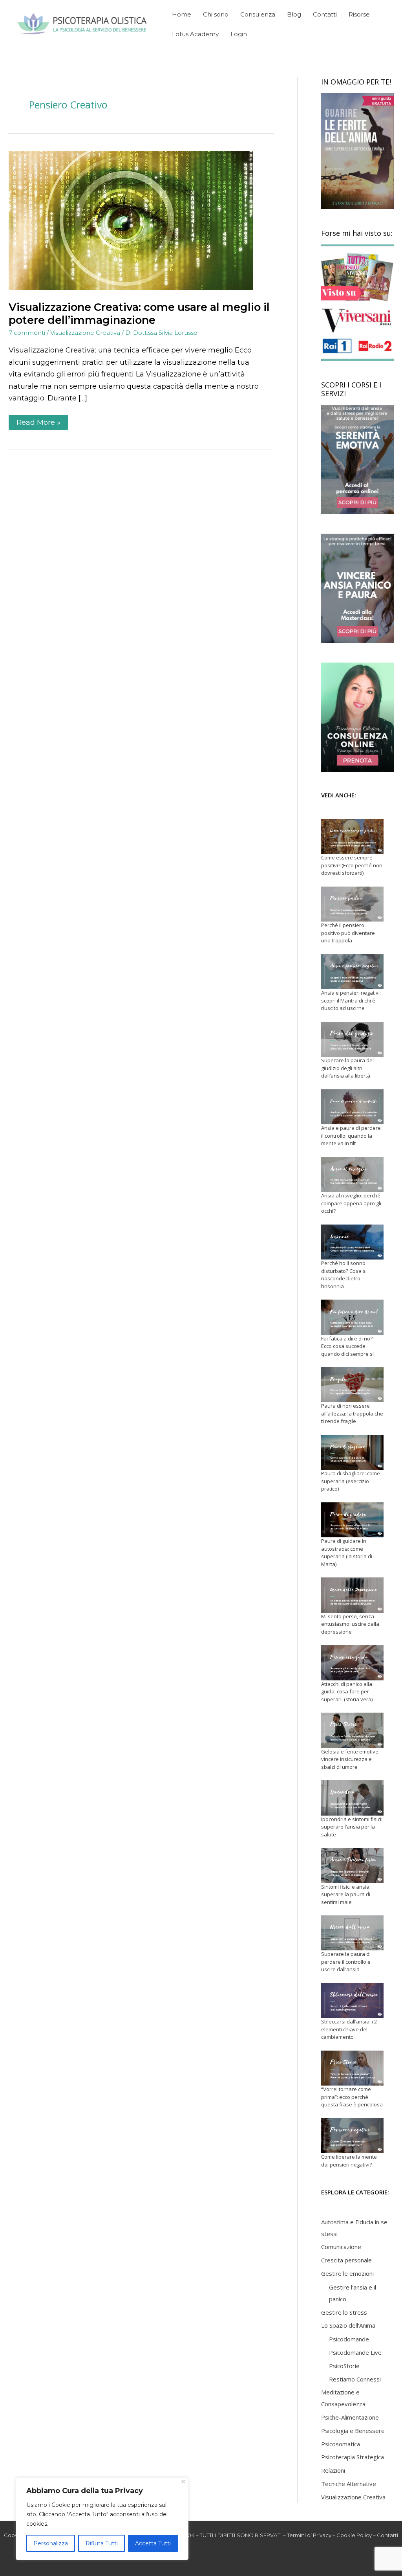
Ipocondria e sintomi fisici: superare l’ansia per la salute (352, 1827)
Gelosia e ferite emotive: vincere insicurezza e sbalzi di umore (350, 1759)
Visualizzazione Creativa (85, 333)
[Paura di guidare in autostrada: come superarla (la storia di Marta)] (352, 1520)
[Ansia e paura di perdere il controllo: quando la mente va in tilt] (352, 1107)
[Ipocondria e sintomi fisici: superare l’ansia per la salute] (352, 1798)
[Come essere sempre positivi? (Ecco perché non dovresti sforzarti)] (352, 836)
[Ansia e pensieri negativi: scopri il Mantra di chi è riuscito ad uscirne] (352, 972)
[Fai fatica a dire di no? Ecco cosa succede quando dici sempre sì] (352, 1317)
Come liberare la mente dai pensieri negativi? (349, 2161)
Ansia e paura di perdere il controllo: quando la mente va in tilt (351, 1136)
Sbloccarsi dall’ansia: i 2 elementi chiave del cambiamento (349, 2029)
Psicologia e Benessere (353, 2431)
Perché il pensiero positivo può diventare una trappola (348, 933)
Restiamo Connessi (355, 2379)
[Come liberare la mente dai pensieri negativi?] (352, 2136)
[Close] (183, 2481)
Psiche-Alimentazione (350, 2417)
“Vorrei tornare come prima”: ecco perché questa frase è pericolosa (352, 2097)
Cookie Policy (354, 2535)
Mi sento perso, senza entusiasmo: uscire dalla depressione (350, 1624)
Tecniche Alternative (349, 2484)
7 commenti (27, 333)
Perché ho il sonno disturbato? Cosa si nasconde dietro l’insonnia (344, 1275)
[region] (102, 2519)
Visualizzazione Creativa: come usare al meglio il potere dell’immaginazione (139, 314)
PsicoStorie (344, 2366)
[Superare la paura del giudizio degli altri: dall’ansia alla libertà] (352, 1039)
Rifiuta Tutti (102, 2543)
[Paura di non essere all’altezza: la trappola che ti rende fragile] (352, 1385)
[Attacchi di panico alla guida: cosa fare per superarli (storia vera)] (352, 1663)
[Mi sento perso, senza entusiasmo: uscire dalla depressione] (352, 1595)
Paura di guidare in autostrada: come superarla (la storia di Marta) (347, 1552)
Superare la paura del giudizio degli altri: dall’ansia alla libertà (347, 1068)
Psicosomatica (341, 2444)
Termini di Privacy (309, 2535)
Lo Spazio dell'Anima (348, 2325)
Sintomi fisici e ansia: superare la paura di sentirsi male (346, 1894)
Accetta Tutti (153, 2543)
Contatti (387, 2535)
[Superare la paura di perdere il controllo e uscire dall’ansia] (352, 1933)
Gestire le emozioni (347, 2273)
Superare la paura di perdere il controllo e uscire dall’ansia (346, 1962)
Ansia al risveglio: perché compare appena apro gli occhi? (351, 1203)
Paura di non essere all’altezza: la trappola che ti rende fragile (352, 1413)
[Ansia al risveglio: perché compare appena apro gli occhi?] (352, 1174)
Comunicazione (341, 2247)
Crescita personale (346, 2260)
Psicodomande (349, 2339)
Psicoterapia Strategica (353, 2457)
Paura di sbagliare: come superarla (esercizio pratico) (351, 1481)
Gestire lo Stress (344, 2312)
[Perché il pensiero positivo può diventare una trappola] (352, 904)
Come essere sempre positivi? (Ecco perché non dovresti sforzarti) (352, 865)
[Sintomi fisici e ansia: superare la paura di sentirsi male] (352, 1865)
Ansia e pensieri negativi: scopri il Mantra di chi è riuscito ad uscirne (351, 1000)
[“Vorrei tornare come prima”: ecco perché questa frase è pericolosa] (352, 2068)
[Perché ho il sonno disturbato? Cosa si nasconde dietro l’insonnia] (352, 1242)
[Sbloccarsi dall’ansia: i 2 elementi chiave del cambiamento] (352, 2000)
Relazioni (333, 2470)
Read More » (42, 421)
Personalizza (51, 2543)
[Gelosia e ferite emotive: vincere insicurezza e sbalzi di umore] (352, 1730)
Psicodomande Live (355, 2352)
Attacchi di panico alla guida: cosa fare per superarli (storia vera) (347, 1692)
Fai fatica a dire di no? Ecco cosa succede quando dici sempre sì (347, 1346)
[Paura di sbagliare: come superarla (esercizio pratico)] (352, 1452)
